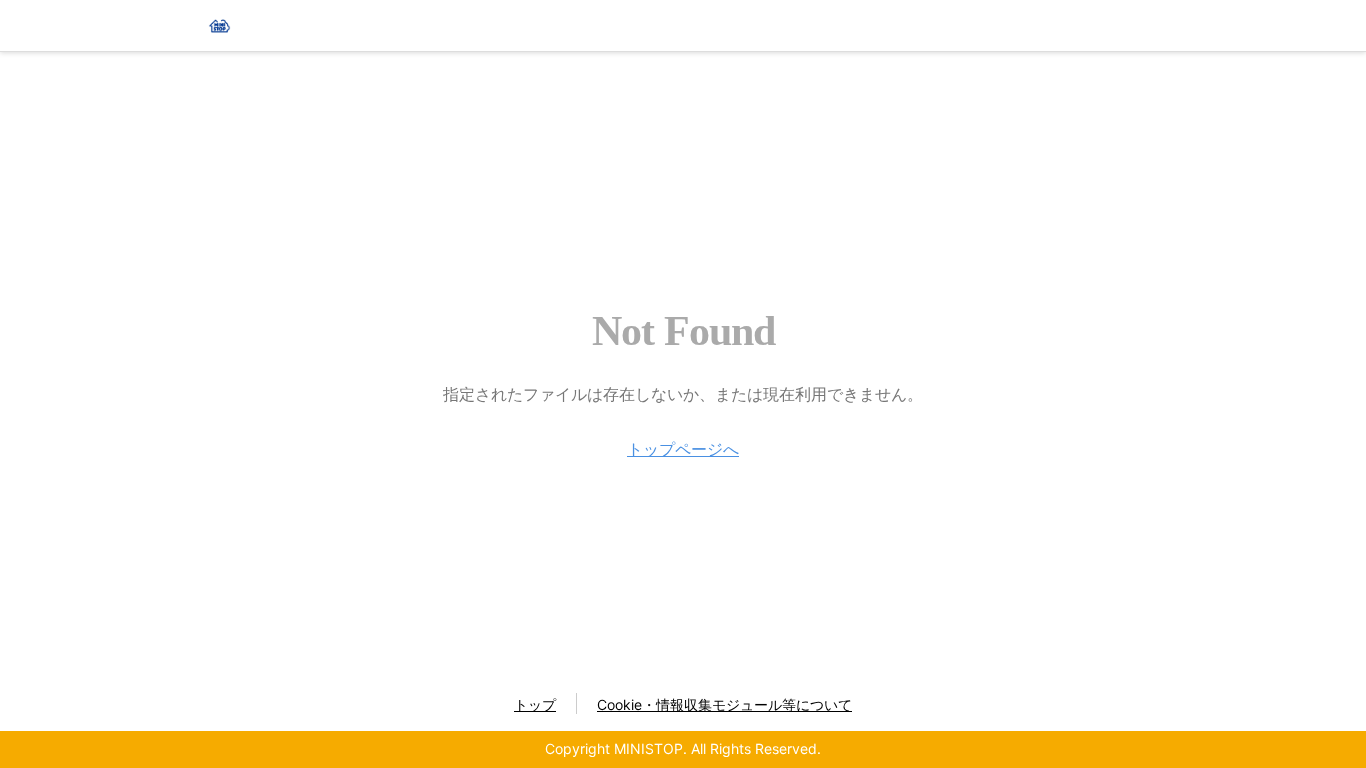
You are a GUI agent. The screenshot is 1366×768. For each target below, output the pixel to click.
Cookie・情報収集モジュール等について (724, 704)
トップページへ (683, 449)
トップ (535, 704)
